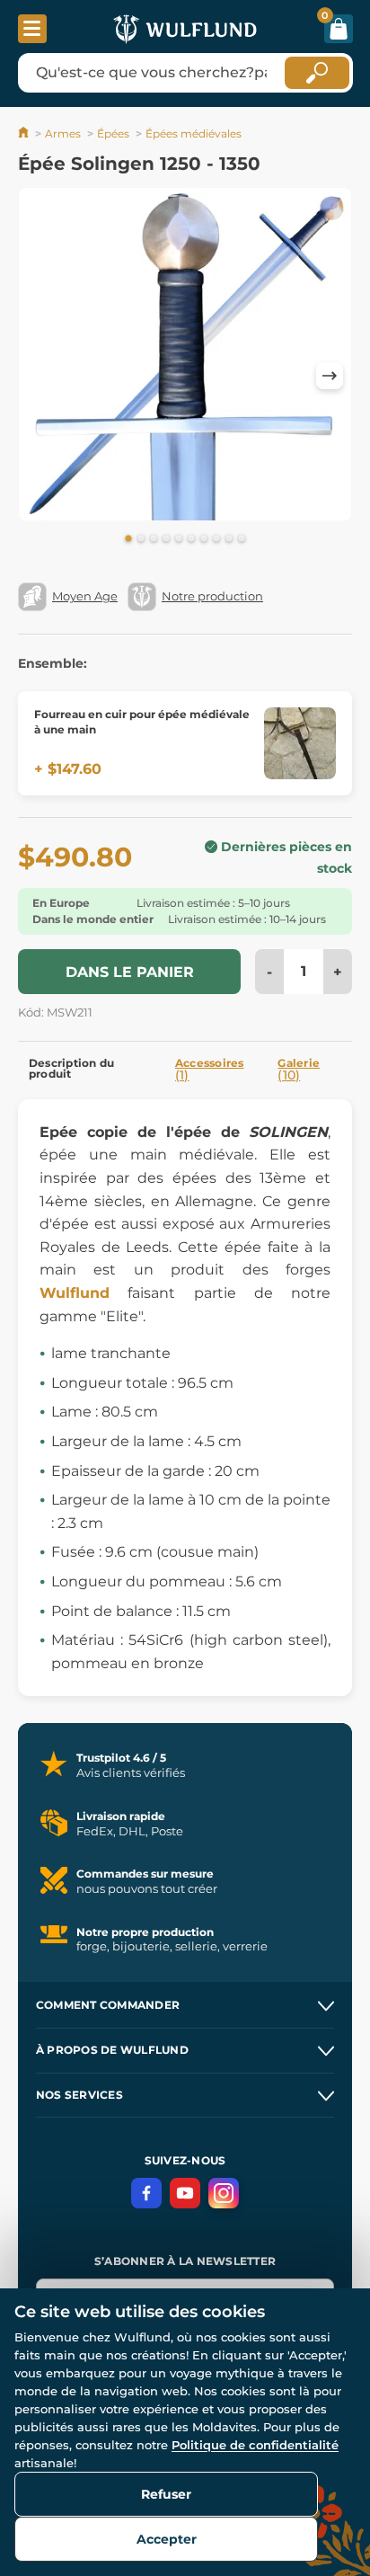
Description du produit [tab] (71, 1068)
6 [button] (191, 539)
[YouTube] (185, 2193)
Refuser (166, 2494)
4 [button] (166, 539)
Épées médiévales (194, 133)
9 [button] (229, 539)
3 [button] (154, 539)
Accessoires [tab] (210, 1070)
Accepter (167, 2539)
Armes (63, 133)
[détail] (300, 743)
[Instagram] (224, 2193)
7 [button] (204, 539)
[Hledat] (317, 73)
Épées (113, 133)
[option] (185, 357)
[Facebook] (146, 2193)
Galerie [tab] (299, 1070)
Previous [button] (40, 376)
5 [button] (179, 539)
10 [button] (242, 539)
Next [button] (330, 376)
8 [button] (216, 539)
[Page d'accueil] (25, 133)
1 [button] (128, 539)
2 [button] (141, 539)
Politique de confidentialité (255, 2445)
